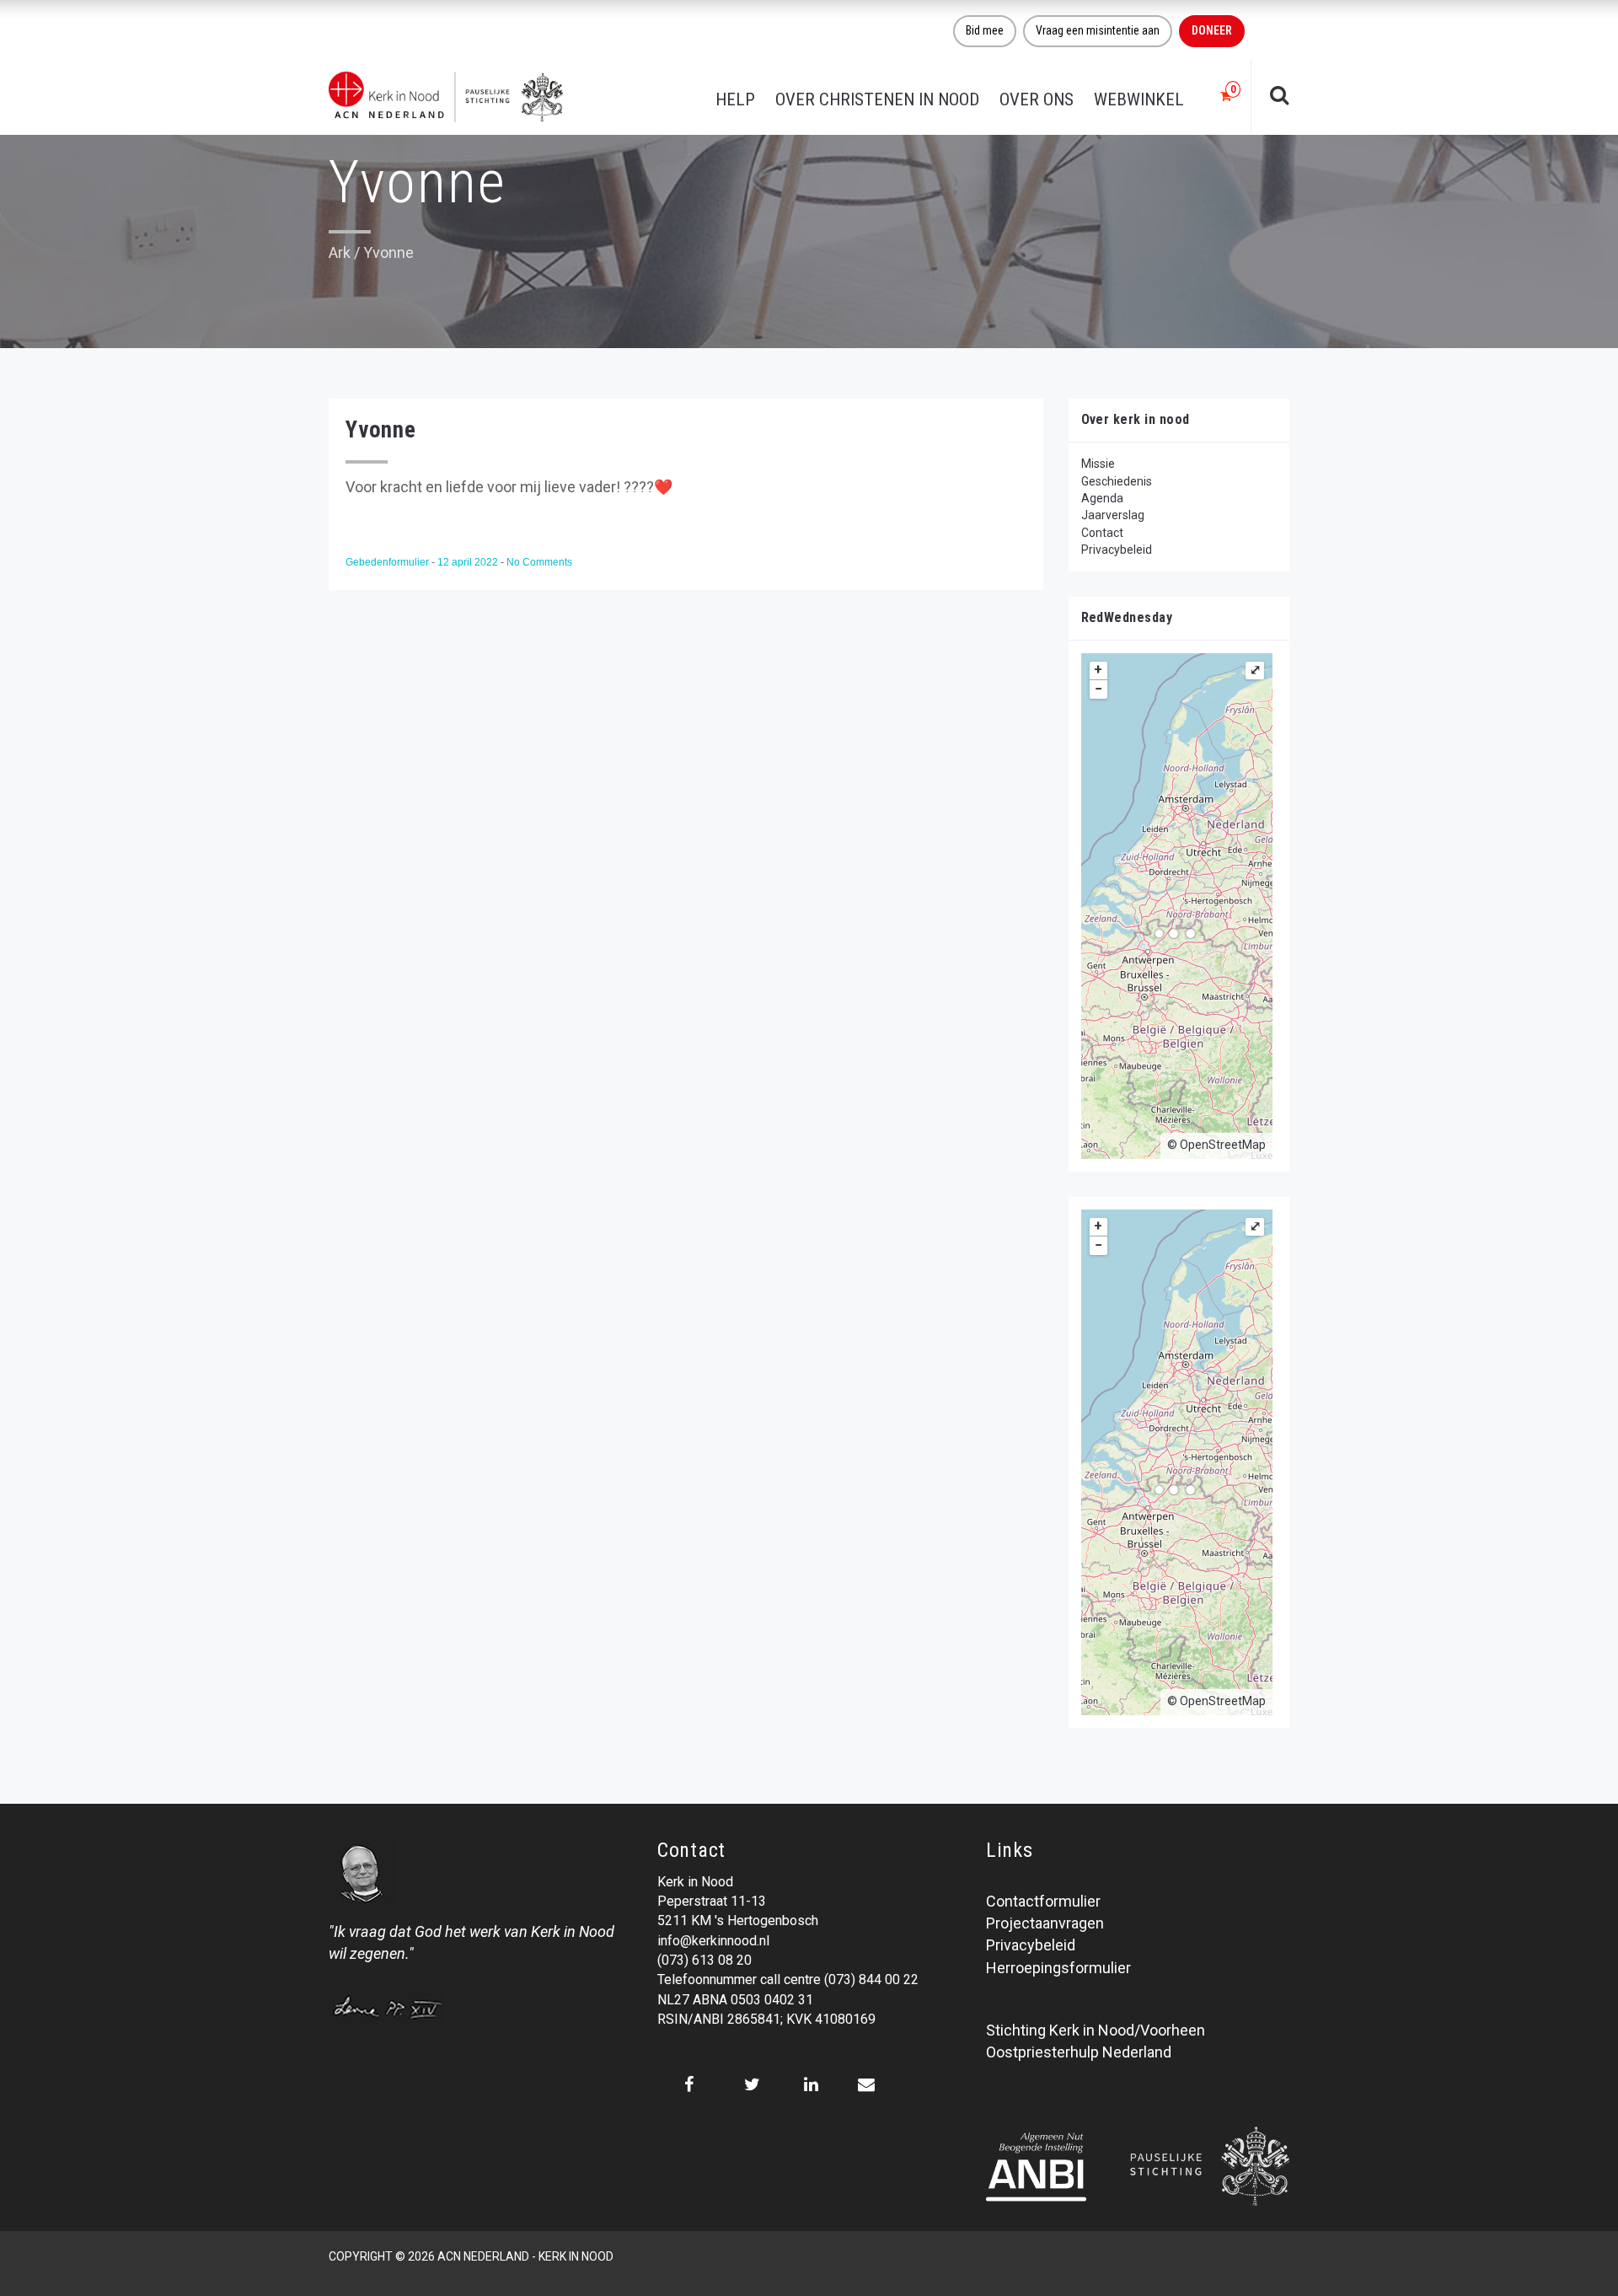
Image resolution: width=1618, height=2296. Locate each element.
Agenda (1102, 498)
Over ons (1037, 99)
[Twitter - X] (752, 2084)
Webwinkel (1139, 99)
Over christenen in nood (877, 99)
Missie (1098, 464)
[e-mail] (866, 2084)
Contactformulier (1043, 1901)
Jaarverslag (1113, 515)
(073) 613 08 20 (705, 1960)
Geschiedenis (1117, 481)
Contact (1102, 533)
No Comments (539, 562)
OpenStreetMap (1223, 1145)
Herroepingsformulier (1058, 1968)
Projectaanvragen (1045, 1923)
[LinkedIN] (811, 2084)
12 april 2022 (469, 562)
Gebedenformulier (388, 562)
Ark (340, 252)
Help (735, 99)
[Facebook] (689, 2084)
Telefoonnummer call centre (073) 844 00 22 (788, 1979)
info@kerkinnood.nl (713, 1941)
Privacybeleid (1117, 550)
